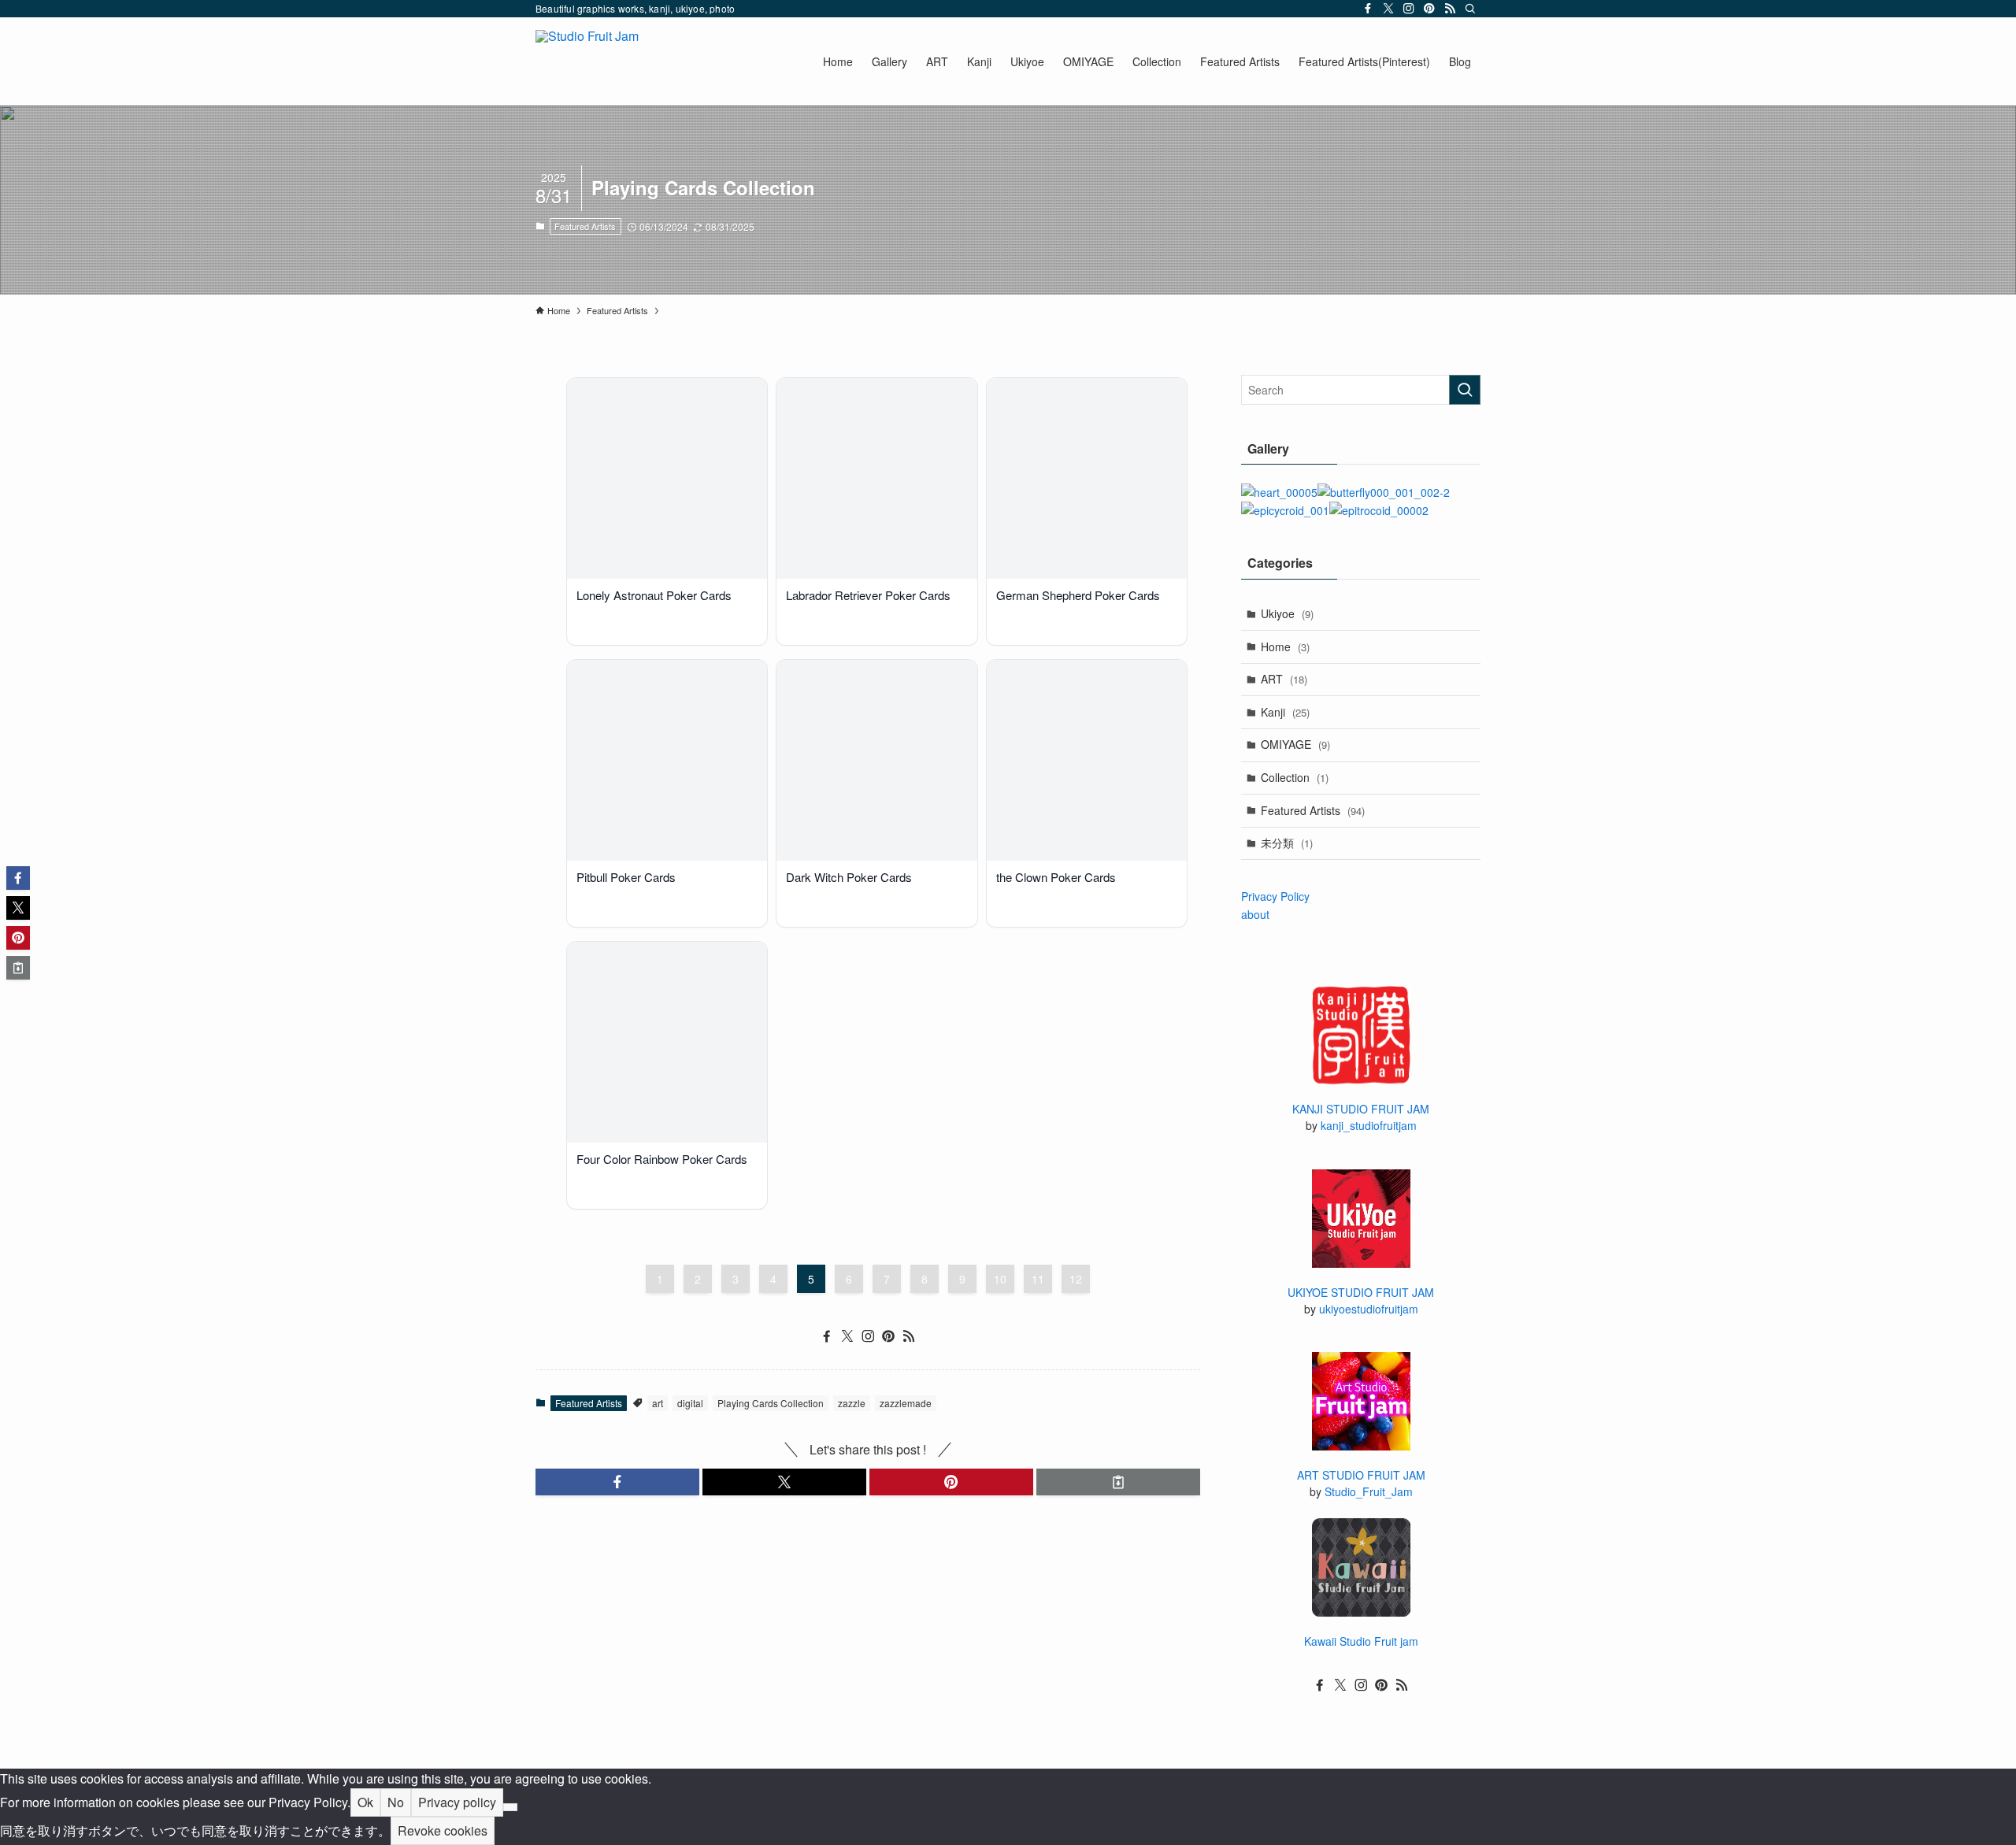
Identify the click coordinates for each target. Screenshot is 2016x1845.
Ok (365, 1802)
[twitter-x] (1388, 9)
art (658, 1403)
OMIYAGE (1295, 744)
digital (690, 1403)
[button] (617, 1482)
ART (1284, 679)
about (1255, 914)
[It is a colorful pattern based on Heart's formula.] (1279, 492)
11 (1038, 1279)
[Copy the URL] (1118, 1482)
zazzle (852, 1403)
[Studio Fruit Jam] (587, 61)
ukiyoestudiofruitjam (1369, 1309)
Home (1285, 646)
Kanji (1285, 712)
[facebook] (1368, 9)
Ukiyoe (1287, 613)
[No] (510, 1807)
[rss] (1450, 9)
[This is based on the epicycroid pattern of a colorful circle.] (1285, 510)
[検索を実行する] (1465, 390)
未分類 (1287, 843)
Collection (1295, 777)
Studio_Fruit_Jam (1369, 1491)
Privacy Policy (1275, 896)
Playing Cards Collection (771, 1403)
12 (1076, 1279)
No (396, 1802)
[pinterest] (1429, 9)
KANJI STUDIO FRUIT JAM (1361, 1109)
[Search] (1470, 9)
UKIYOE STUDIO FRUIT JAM (1361, 1292)
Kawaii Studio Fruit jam (1361, 1641)
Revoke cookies (443, 1830)
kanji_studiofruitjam (1369, 1125)
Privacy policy (457, 1802)
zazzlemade (906, 1403)
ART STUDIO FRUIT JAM (1361, 1475)
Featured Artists (585, 226)
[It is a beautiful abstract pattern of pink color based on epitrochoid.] (1379, 510)
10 (1000, 1279)
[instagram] (1409, 9)
